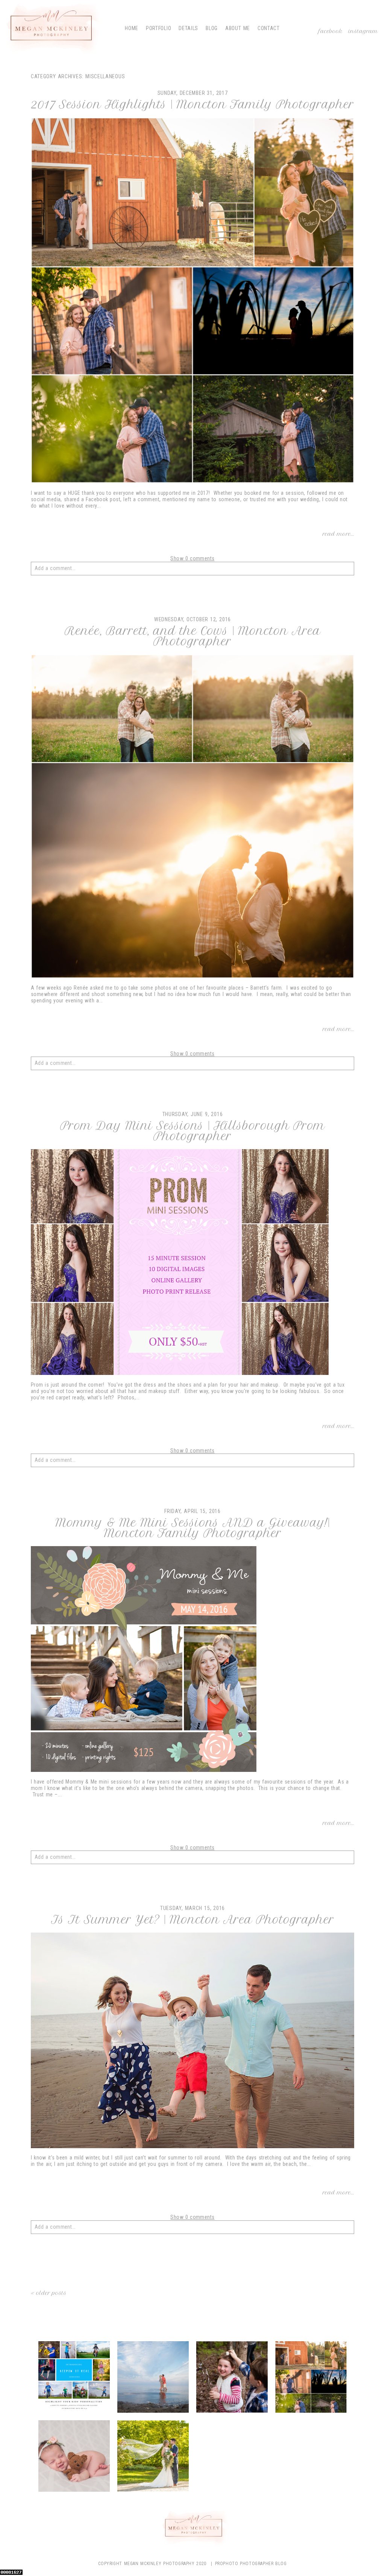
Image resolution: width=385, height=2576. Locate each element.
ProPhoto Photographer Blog (251, 2564)
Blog (212, 28)
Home (132, 28)
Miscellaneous (312, 2378)
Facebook (331, 31)
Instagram (363, 31)
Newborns (74, 2457)
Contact (269, 28)
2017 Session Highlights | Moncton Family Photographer (192, 105)
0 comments (192, 558)
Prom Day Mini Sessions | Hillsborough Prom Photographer (192, 1131)
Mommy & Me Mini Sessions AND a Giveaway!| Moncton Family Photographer (192, 1528)
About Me (238, 28)
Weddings (153, 2457)
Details (188, 28)
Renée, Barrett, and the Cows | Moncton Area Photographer (193, 636)
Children (74, 2378)
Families (232, 2378)
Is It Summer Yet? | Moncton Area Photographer (193, 1920)
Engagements (153, 2378)
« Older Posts (49, 2293)
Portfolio (158, 28)
